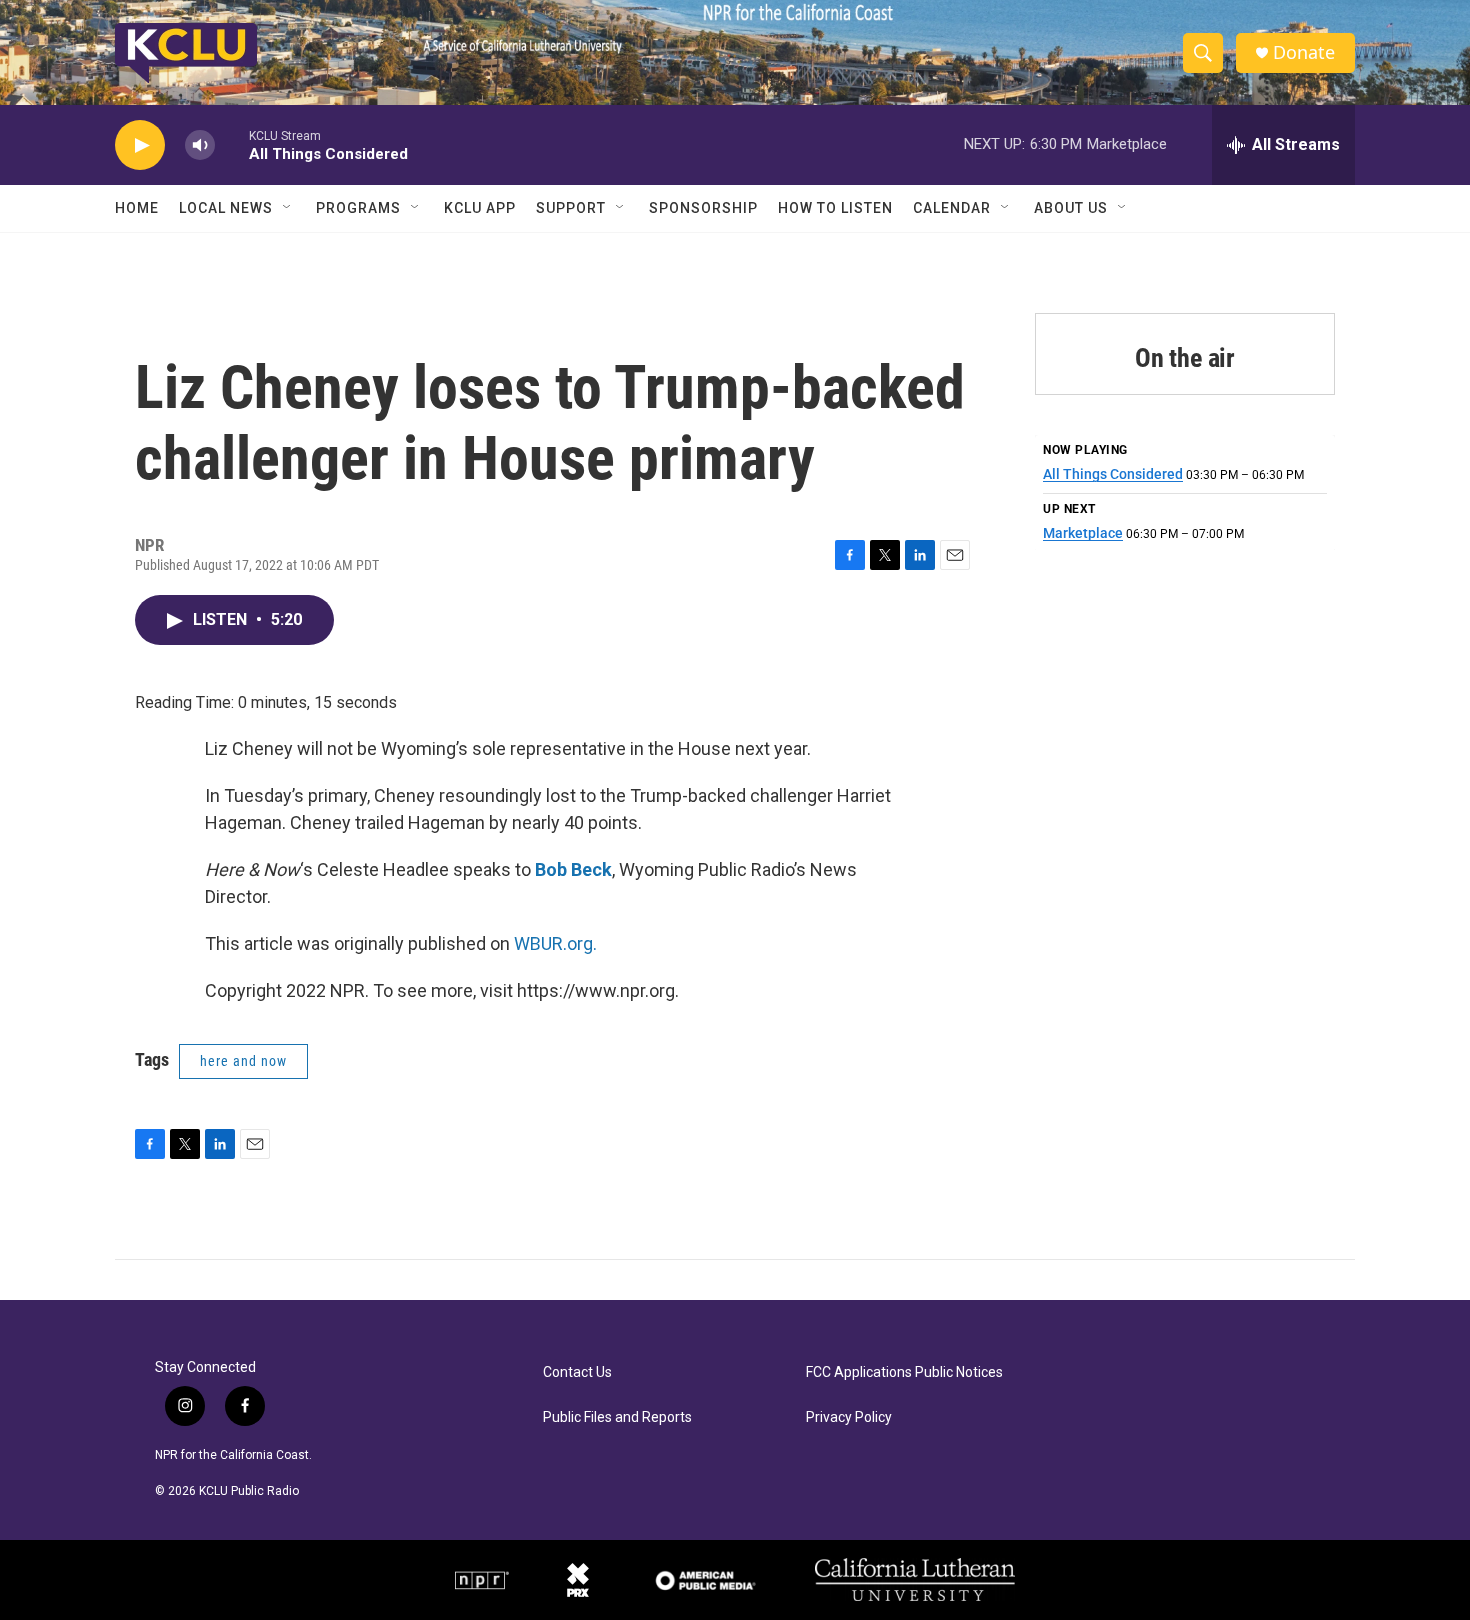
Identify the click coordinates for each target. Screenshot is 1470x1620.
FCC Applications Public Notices (904, 1372)
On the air (1185, 358)
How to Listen (835, 208)
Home (137, 208)
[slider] (232, 144)
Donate (1304, 52)
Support (571, 208)
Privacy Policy (849, 1417)
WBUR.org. (555, 943)
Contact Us (577, 1372)
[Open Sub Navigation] (288, 208)
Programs (358, 208)
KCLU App (480, 208)
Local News (226, 208)
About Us (1071, 208)
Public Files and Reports (617, 1417)
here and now (243, 1061)
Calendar (952, 208)
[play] (140, 145)
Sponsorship (703, 208)
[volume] (200, 145)
